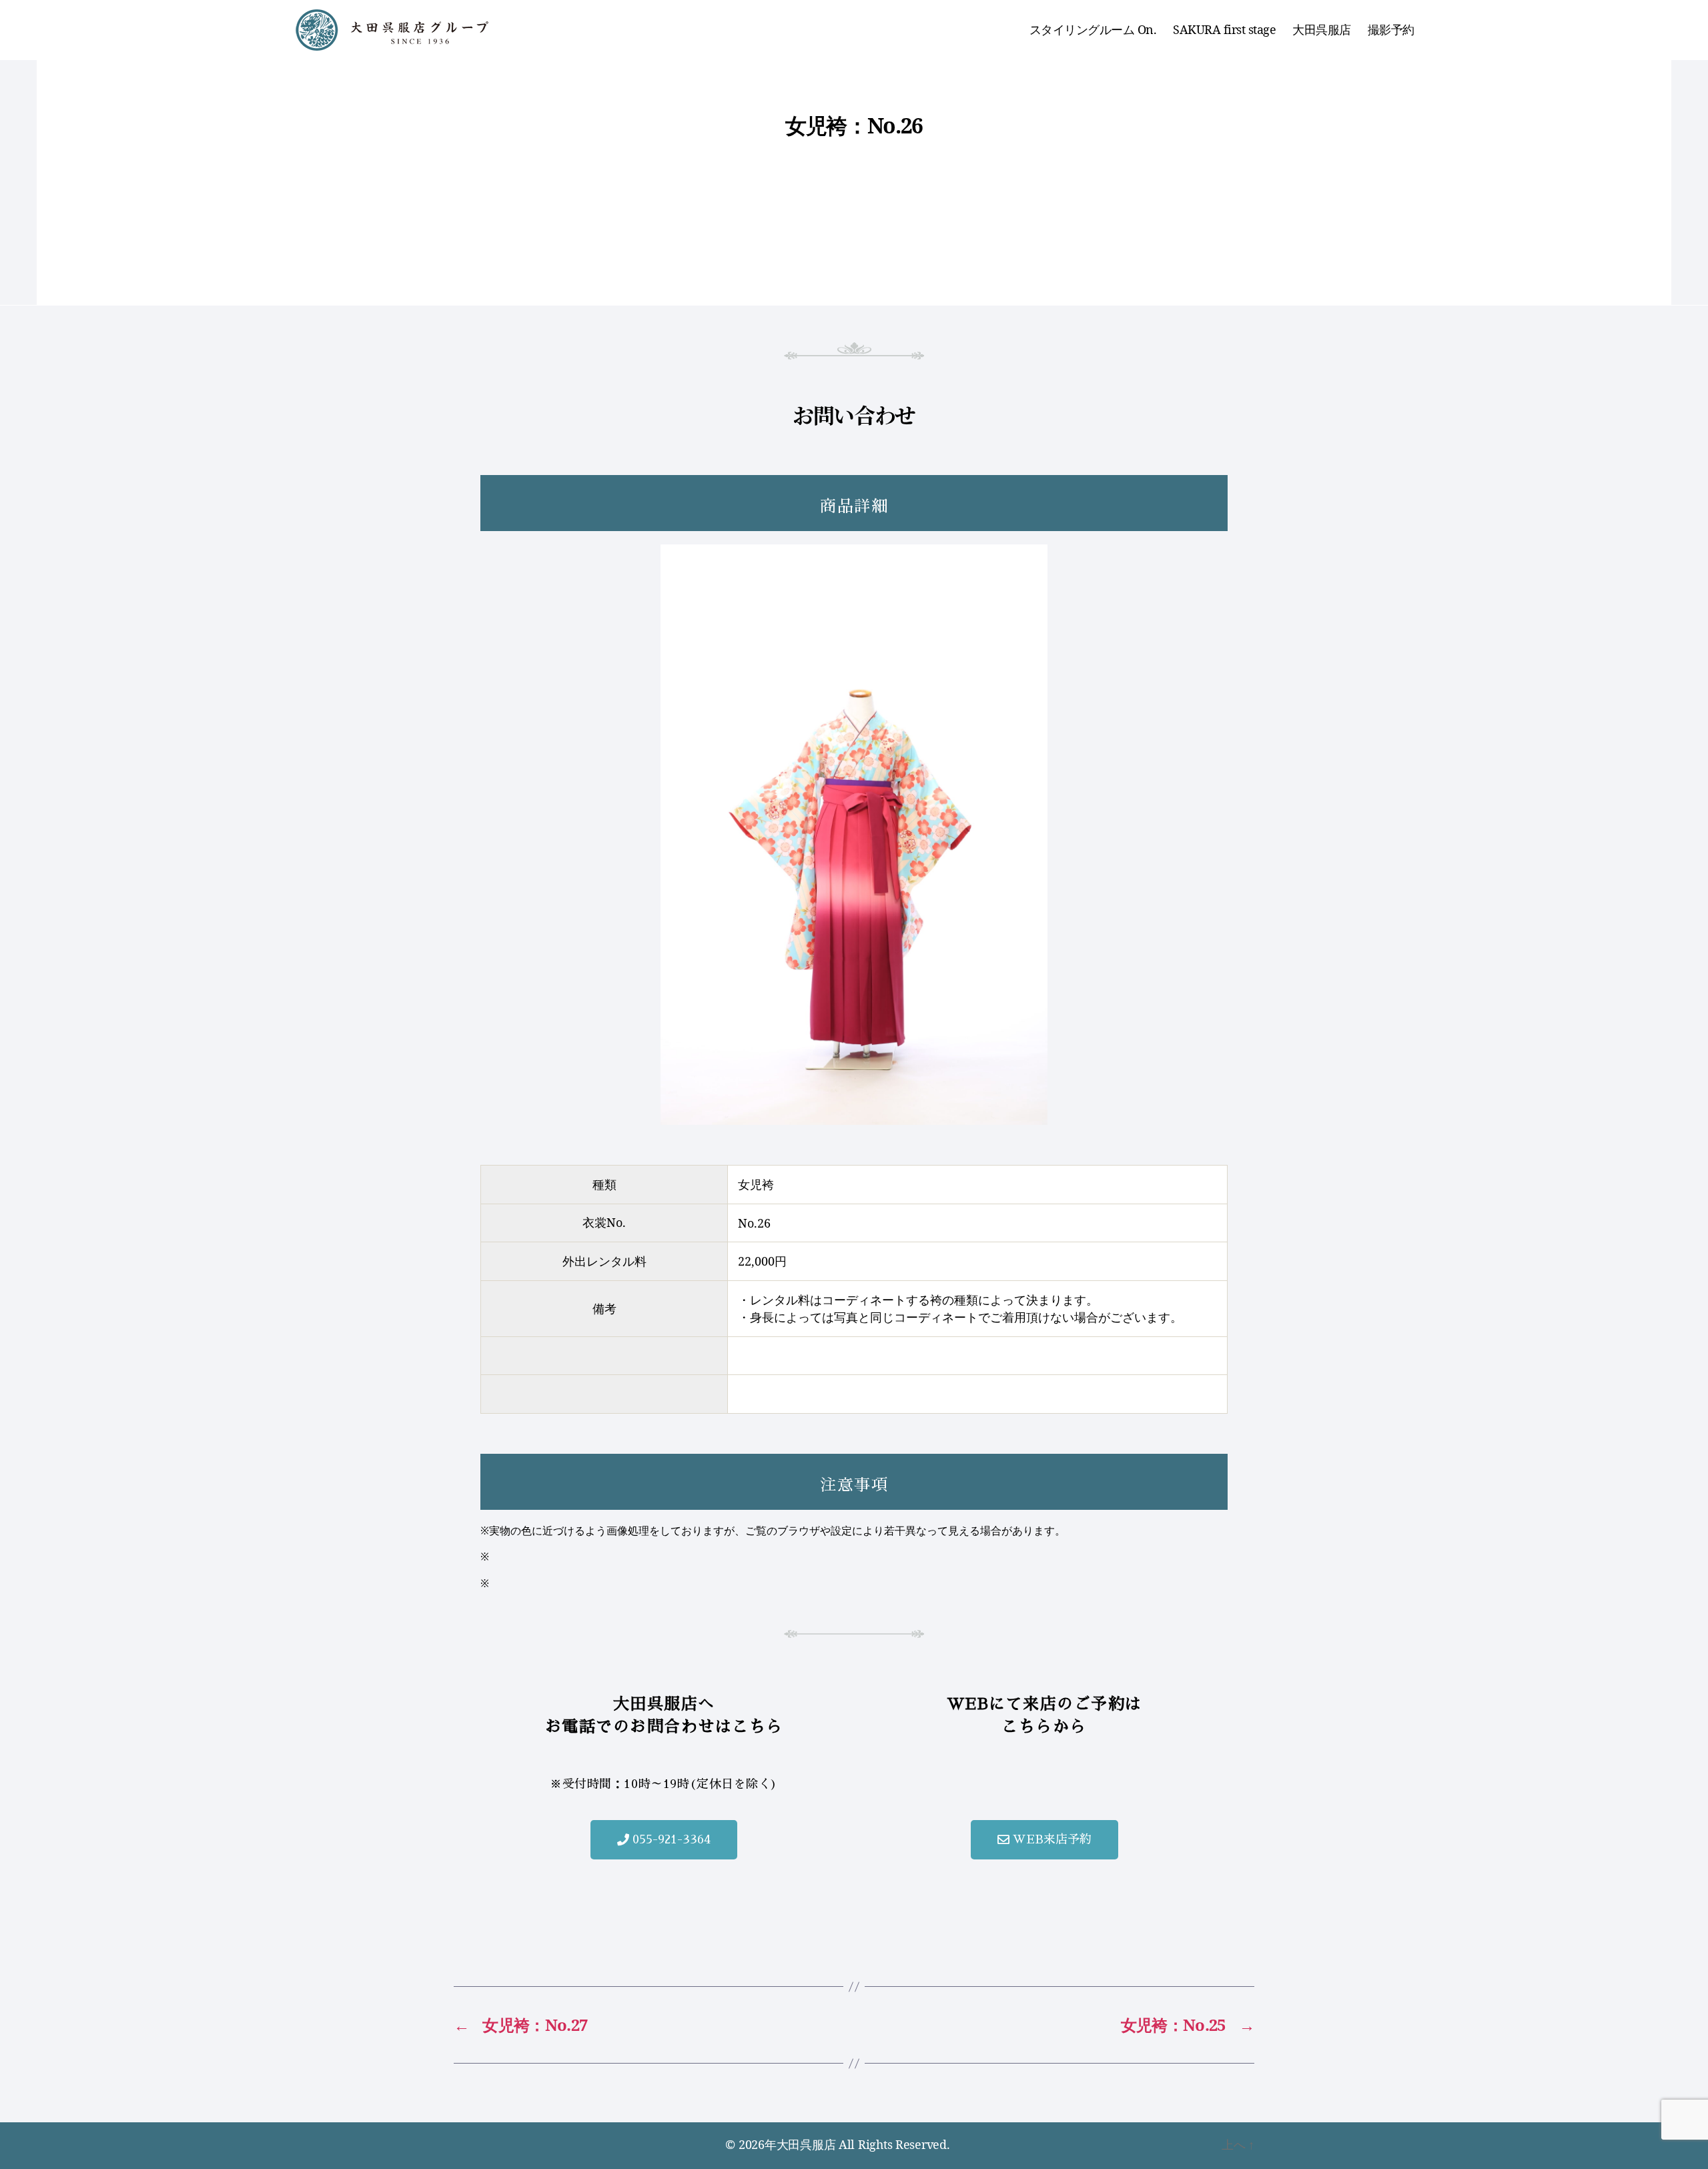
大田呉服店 (1322, 30)
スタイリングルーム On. (1093, 30)
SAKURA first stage (1224, 30)
